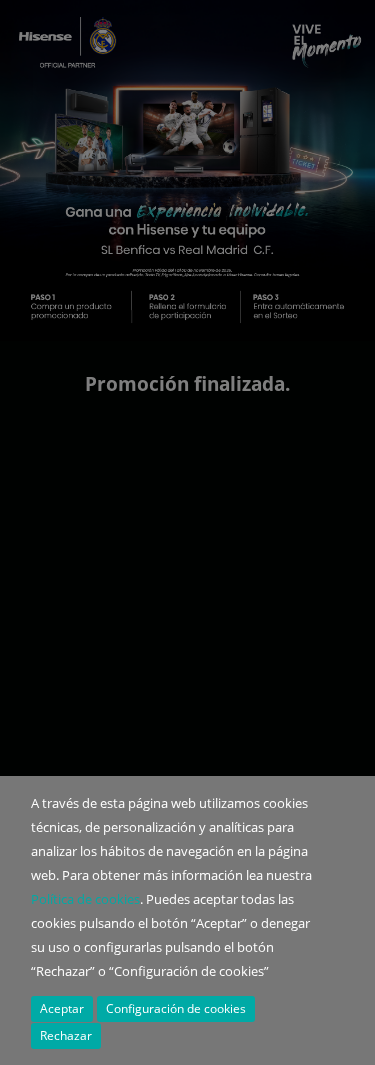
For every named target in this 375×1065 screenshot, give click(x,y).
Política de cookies (85, 899)
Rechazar (66, 1035)
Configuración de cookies (176, 1008)
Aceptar (62, 1008)
